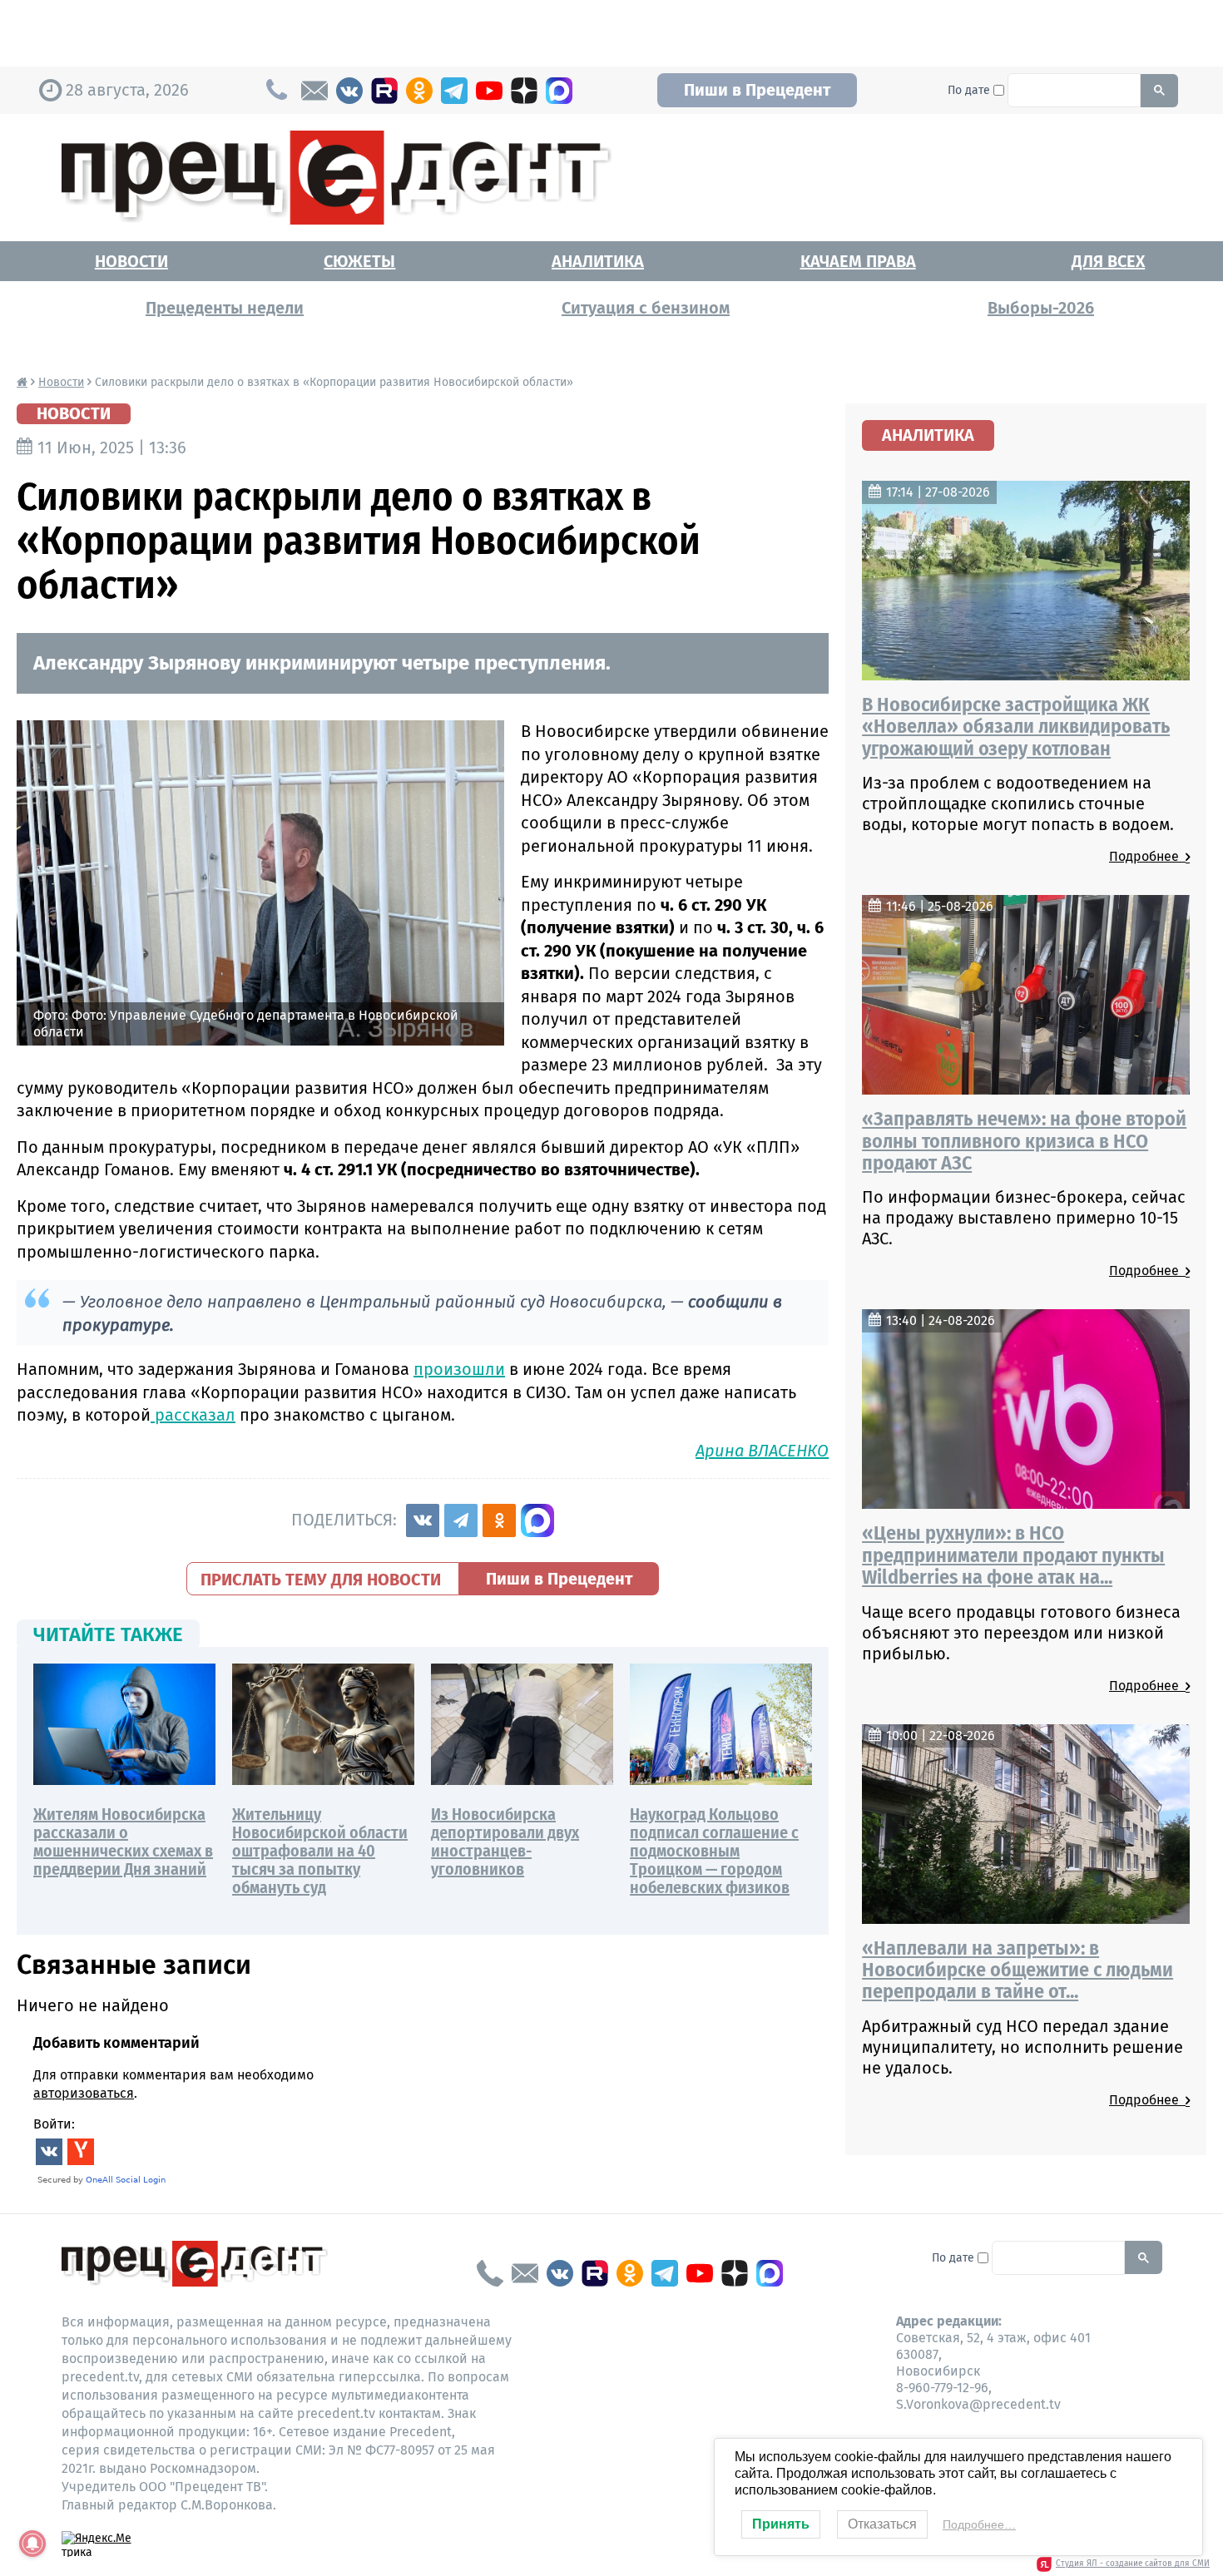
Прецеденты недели (225, 308)
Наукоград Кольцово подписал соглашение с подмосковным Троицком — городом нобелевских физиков (714, 1851)
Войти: (54, 2124)
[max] (559, 91)
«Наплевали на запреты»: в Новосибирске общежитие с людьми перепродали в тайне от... (1018, 1970)
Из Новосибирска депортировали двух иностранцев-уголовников (505, 1842)
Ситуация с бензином (646, 308)
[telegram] (454, 91)
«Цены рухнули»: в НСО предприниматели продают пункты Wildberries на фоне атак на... (1013, 1555)
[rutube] (384, 91)
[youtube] (489, 91)
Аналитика (598, 261)
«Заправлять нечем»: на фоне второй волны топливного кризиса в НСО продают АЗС (1024, 1141)
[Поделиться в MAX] (537, 1520)
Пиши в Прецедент (757, 90)
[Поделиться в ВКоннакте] (423, 1520)
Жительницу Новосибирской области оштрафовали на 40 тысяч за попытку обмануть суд (320, 1851)
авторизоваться (84, 2093)
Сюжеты (359, 261)
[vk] (349, 91)
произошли (459, 1369)
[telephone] (490, 2273)
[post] (314, 91)
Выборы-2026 (1041, 308)
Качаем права (858, 261)
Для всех (1108, 261)
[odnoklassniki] (419, 91)
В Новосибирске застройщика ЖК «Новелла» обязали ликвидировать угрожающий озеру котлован (1016, 727)
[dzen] (524, 91)
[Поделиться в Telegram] (461, 1520)
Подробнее (1147, 856)
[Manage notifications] (32, 2544)
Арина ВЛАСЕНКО (762, 1451)
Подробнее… (979, 2524)
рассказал (193, 1415)
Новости (131, 261)
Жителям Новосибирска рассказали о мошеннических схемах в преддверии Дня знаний (123, 1842)
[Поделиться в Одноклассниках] (499, 1520)
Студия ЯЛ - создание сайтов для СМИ (1133, 2564)
